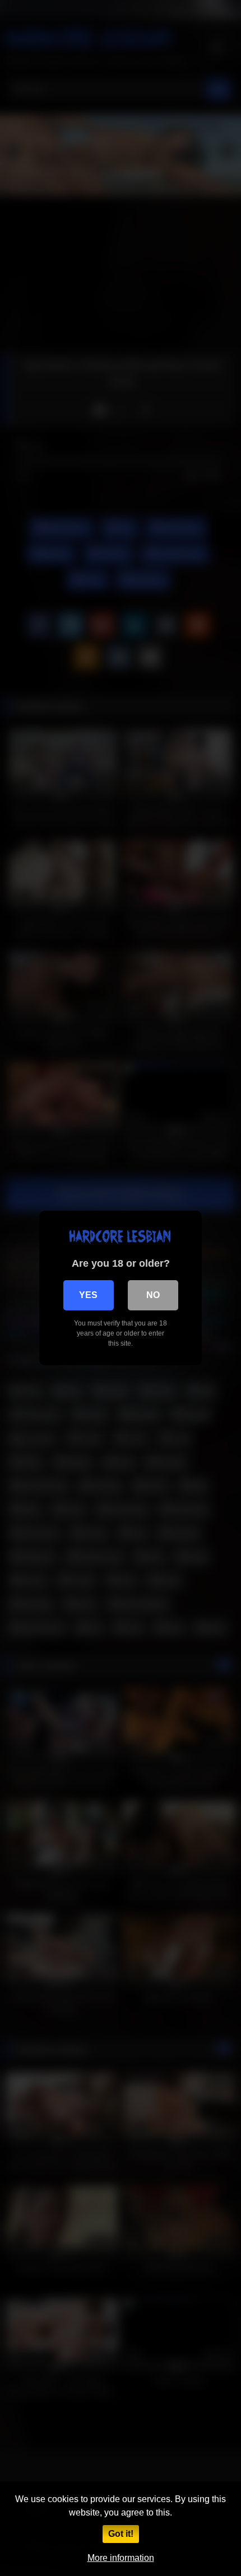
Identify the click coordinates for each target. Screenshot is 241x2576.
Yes (88, 1295)
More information (121, 2558)
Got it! (121, 2534)
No (153, 1295)
